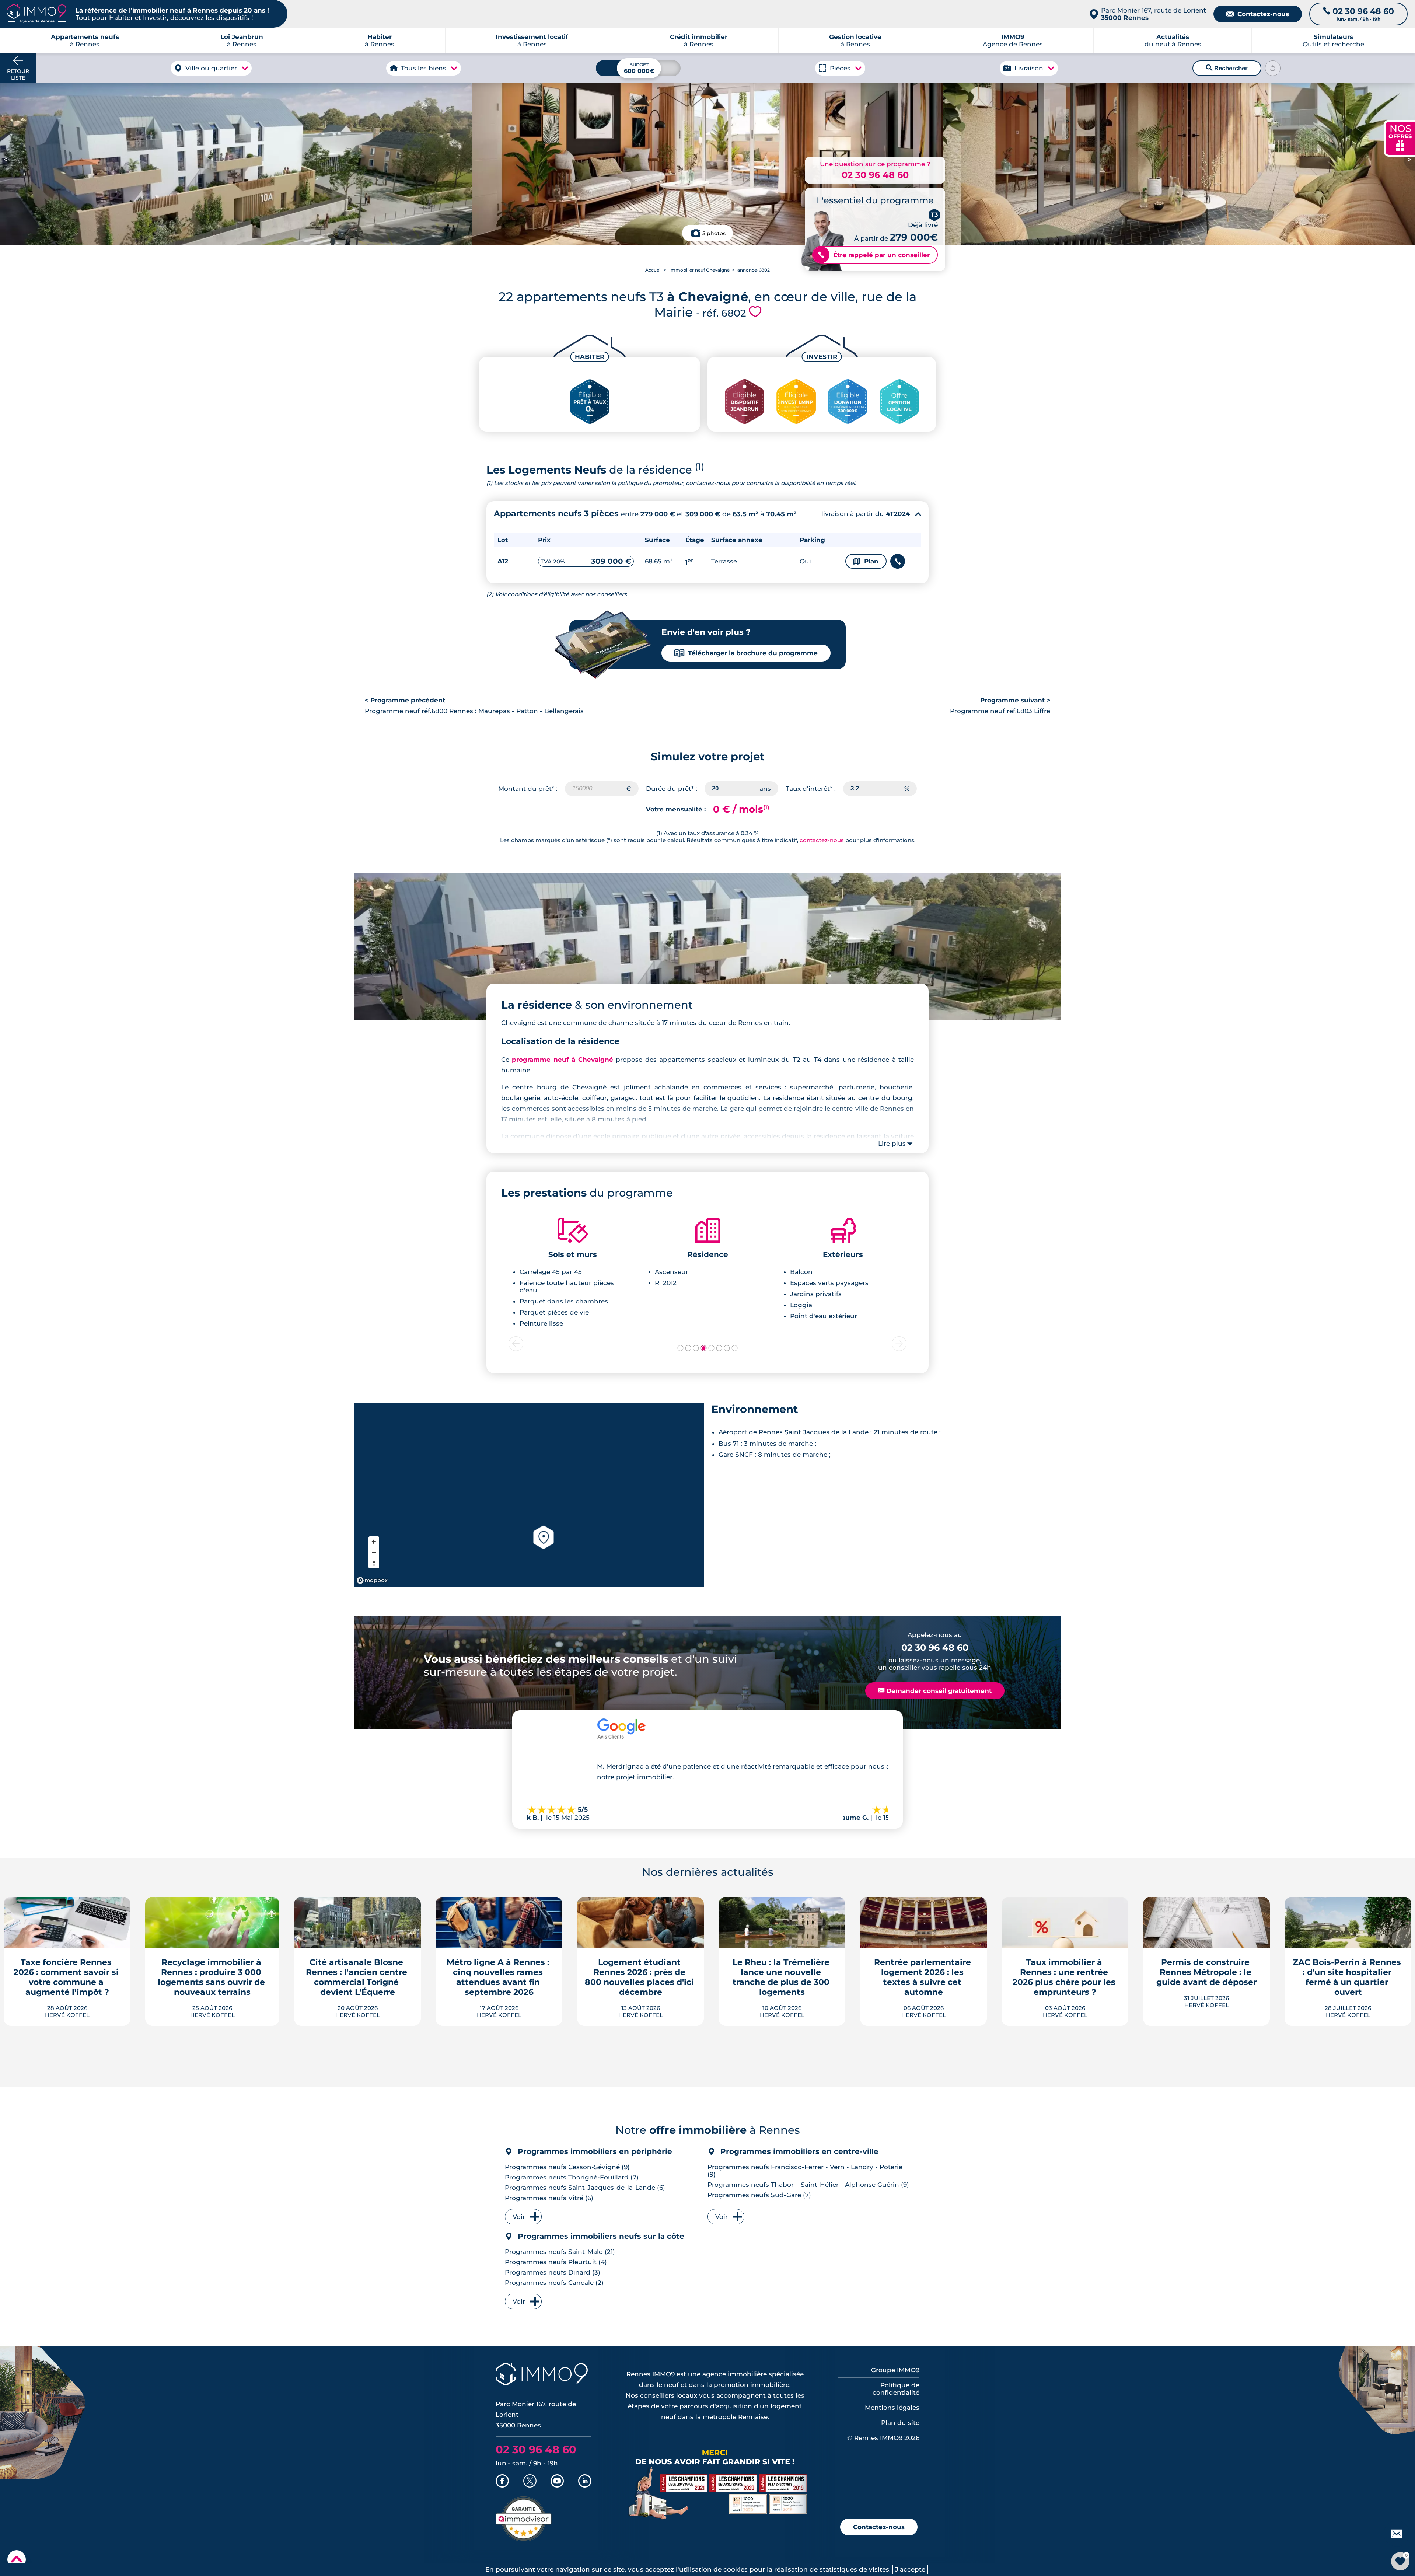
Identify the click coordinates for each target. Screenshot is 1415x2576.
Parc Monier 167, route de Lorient (1154, 14)
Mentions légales (892, 2408)
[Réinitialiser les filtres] (1273, 68)
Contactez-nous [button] (879, 2527)
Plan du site (900, 2423)
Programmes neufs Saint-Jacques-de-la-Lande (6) (585, 2188)
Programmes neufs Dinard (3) (553, 2272)
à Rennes (242, 41)
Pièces (840, 68)
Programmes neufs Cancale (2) (554, 2283)
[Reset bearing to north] (374, 1563)
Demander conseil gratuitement (935, 1691)
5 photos (714, 233)
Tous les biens (424, 68)
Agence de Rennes (1013, 41)
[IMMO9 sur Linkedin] (585, 2482)
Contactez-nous (1258, 14)
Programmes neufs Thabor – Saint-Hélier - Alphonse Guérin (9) (808, 2185)
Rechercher (1227, 68)
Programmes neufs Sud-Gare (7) (759, 2195)
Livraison (1029, 68)
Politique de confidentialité (896, 2389)
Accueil (653, 270)
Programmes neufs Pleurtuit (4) (556, 2262)
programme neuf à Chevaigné (562, 1060)
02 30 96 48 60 (875, 175)
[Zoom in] (374, 1542)
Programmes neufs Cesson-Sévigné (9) (567, 2167)
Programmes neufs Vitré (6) (549, 2198)
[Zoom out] (374, 1552)
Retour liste (18, 74)
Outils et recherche (1333, 41)
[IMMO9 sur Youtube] (557, 2482)
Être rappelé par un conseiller (874, 255)
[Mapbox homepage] (372, 1580)
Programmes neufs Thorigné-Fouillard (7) (572, 2177)
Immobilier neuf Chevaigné (699, 270)
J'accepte (910, 2569)
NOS (1400, 137)
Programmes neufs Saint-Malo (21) (560, 2252)
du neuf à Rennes (1173, 41)
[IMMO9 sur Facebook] (502, 2482)
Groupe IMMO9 (895, 2370)
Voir (519, 2217)
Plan (866, 561)
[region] (529, 1495)
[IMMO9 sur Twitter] (530, 2482)
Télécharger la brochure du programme (746, 653)
